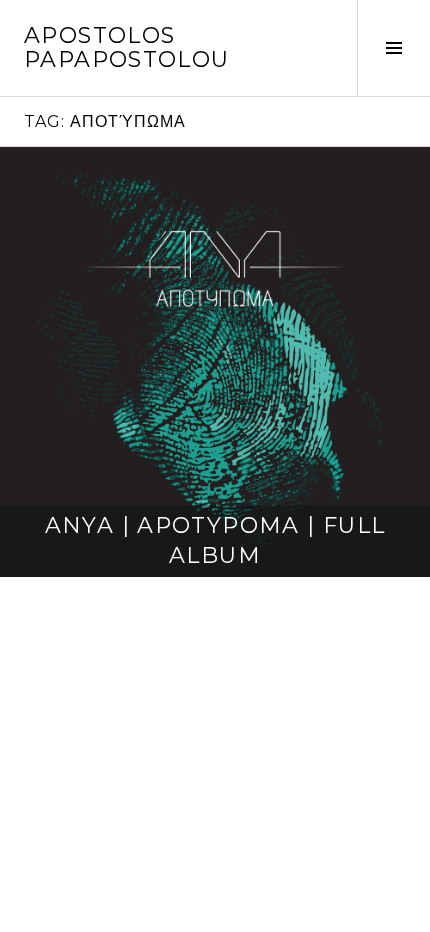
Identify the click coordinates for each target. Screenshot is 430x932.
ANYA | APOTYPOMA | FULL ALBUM (215, 540)
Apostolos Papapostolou (127, 47)
